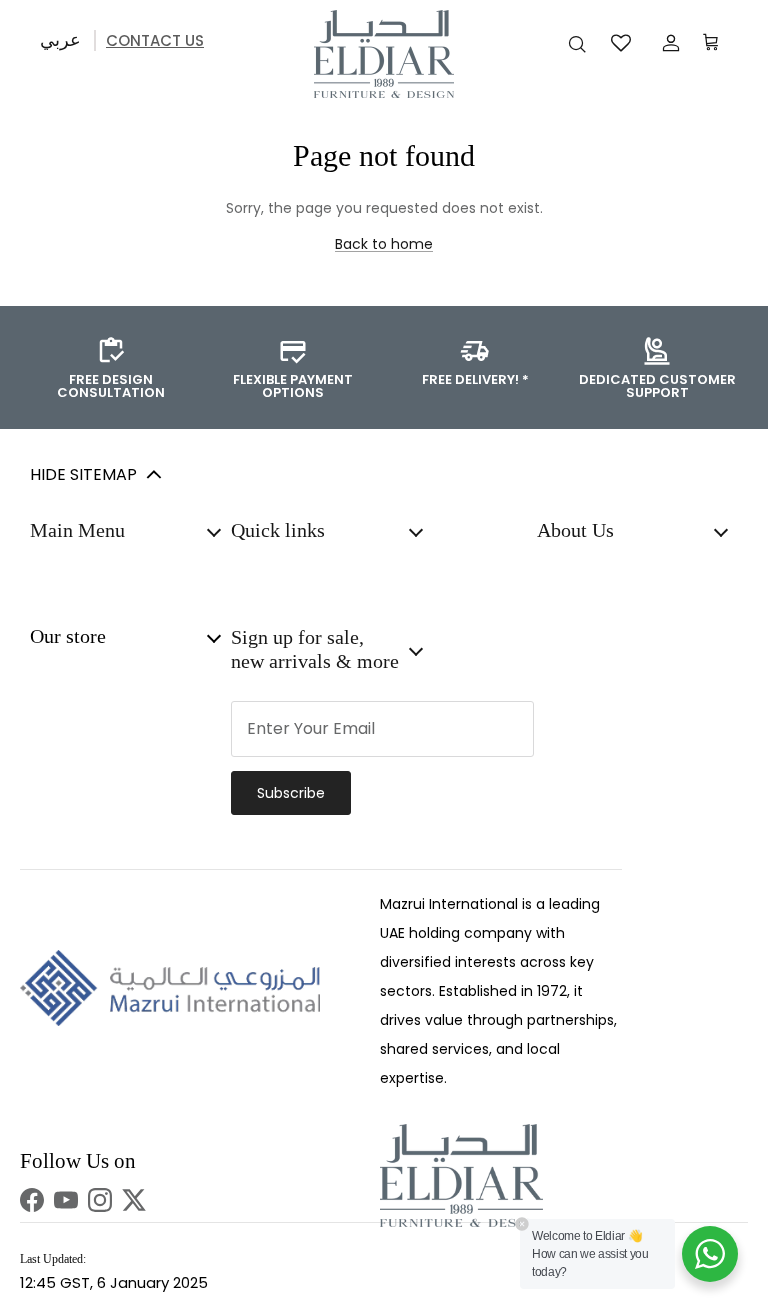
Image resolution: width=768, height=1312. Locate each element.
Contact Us (155, 40)
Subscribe (291, 793)
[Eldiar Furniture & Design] (384, 54)
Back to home (384, 244)
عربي (60, 39)
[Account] (667, 43)
